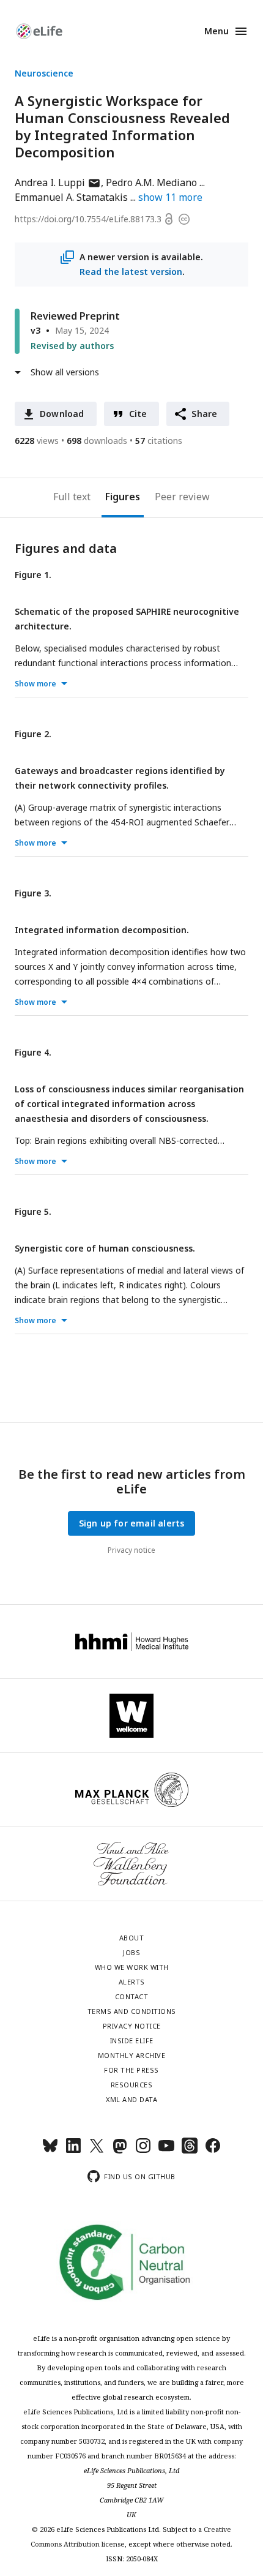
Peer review (182, 497)
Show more (35, 684)
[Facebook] (213, 2151)
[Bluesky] (50, 2151)
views (37, 441)
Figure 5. (33, 1211)
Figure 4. (33, 1052)
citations (159, 441)
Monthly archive (132, 2055)
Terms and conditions (132, 2011)
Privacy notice (131, 1550)
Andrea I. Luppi (58, 182)
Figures (123, 497)
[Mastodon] (120, 2151)
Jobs (131, 1952)
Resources (132, 2085)
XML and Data (131, 2099)
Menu (217, 31)
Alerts (132, 1982)
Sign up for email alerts (132, 1523)
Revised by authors (72, 346)
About (132, 1938)
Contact (132, 1996)
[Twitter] (97, 2151)
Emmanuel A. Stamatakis (71, 197)
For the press (131, 2070)
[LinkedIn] (73, 2151)
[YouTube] (166, 2151)
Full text (72, 497)
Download (62, 414)
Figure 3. (33, 893)
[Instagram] (143, 2151)
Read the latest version (131, 272)
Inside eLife (132, 2041)
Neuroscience (44, 73)
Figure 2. (33, 734)
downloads (97, 441)
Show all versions (65, 372)
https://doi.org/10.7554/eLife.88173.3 (88, 219)
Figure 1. (33, 575)
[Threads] (190, 2151)
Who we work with (132, 1967)
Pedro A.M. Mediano (151, 182)
